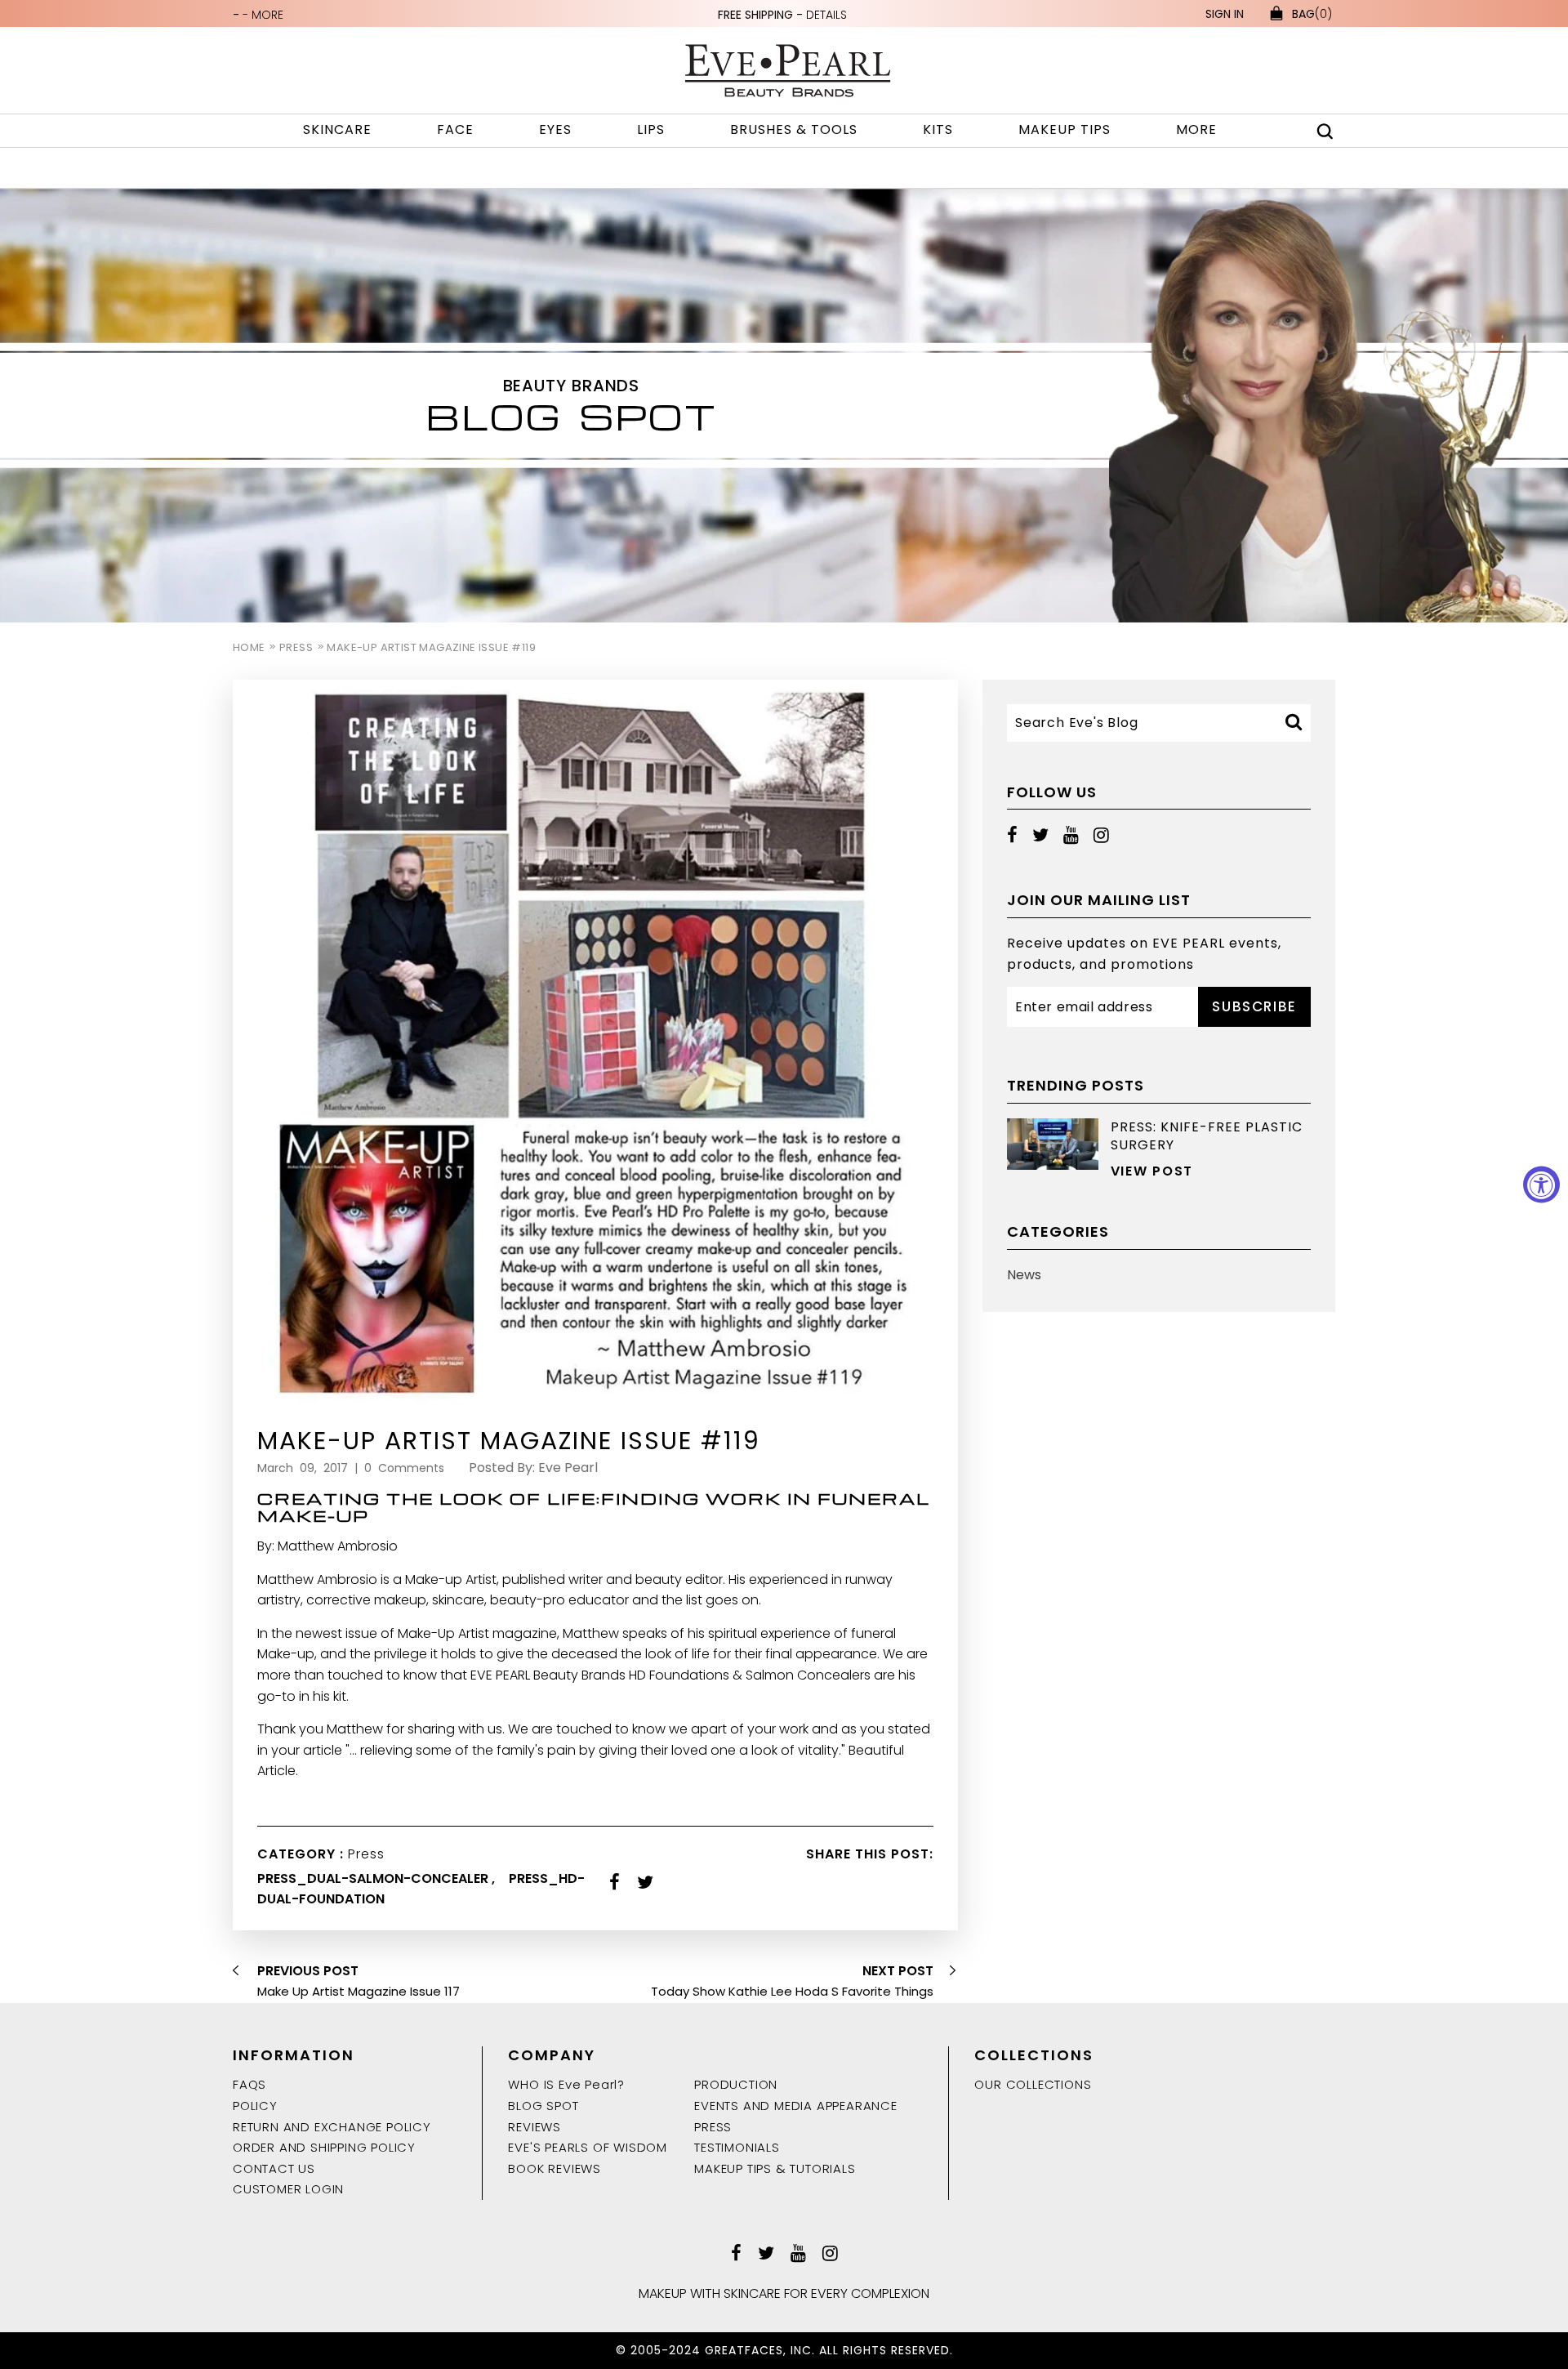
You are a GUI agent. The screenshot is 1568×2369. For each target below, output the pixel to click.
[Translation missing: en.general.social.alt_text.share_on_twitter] (645, 1883)
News (1024, 1275)
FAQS (249, 2084)
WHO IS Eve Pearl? (566, 2084)
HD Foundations (679, 1675)
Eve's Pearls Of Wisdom (588, 2147)
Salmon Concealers (808, 1675)
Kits (938, 129)
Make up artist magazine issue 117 (359, 1991)
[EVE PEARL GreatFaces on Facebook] (1012, 835)
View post (1152, 1171)
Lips (651, 129)
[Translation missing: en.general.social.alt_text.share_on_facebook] (615, 1883)
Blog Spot (543, 2106)
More (1196, 129)
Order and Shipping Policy (324, 2147)
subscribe (1254, 1006)
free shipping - (782, 15)
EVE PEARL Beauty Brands (548, 1675)
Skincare (337, 129)
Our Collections (1033, 2084)
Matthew (591, 1633)
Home (249, 647)
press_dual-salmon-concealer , (378, 1878)
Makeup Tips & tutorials (775, 2168)
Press (296, 647)
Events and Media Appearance (796, 2106)
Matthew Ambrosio (317, 1579)
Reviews (535, 2127)
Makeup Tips (1065, 129)
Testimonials (737, 2147)
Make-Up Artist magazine (477, 1633)
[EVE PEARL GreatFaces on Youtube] (1071, 835)
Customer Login (288, 2189)
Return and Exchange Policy (332, 2127)
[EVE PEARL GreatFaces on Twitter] (1040, 835)
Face (455, 129)
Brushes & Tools (794, 129)
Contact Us (274, 2168)
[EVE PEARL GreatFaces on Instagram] (1101, 835)
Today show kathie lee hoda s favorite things (792, 1991)
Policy (255, 2106)
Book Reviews (555, 2168)
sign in (1225, 14)
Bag (1312, 14)
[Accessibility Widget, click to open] (1541, 1185)
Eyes (555, 129)
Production (736, 2084)
